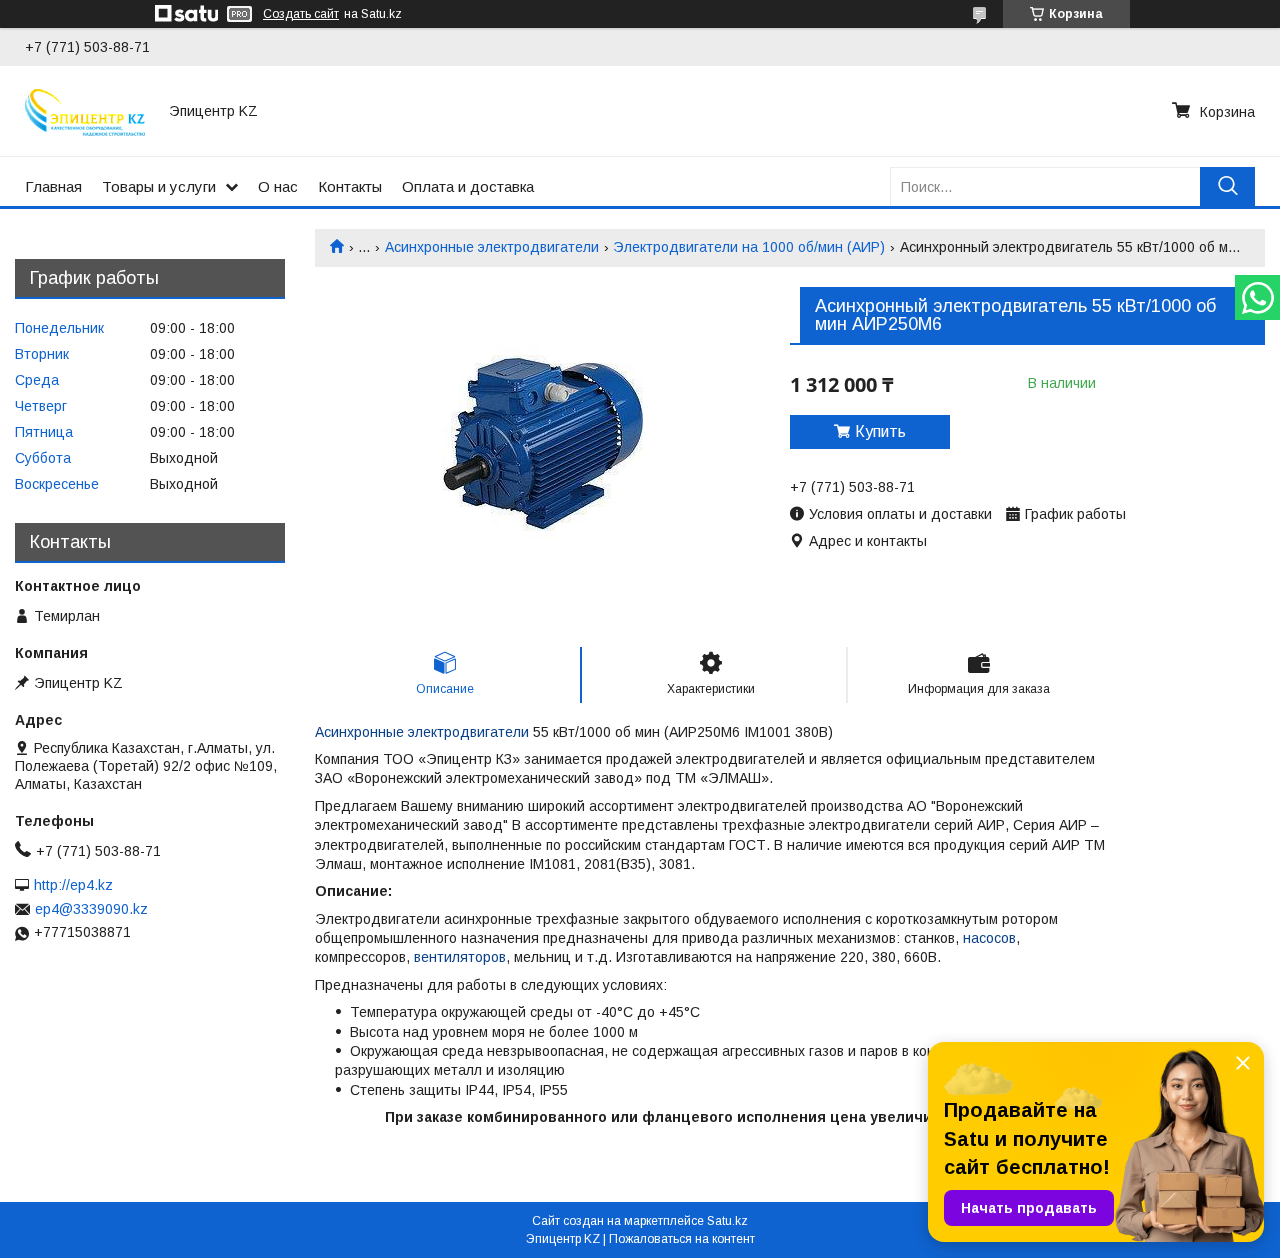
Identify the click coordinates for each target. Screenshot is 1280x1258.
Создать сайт (301, 14)
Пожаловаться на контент (682, 1239)
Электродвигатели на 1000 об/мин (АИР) (749, 247)
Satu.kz (727, 1221)
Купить (880, 431)
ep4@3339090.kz (91, 909)
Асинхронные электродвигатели (492, 247)
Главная (53, 186)
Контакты (350, 186)
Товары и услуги (159, 186)
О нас (278, 186)
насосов (989, 938)
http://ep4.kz (73, 885)
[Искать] (1227, 186)
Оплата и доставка (468, 186)
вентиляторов (460, 957)
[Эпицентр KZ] (85, 111)
